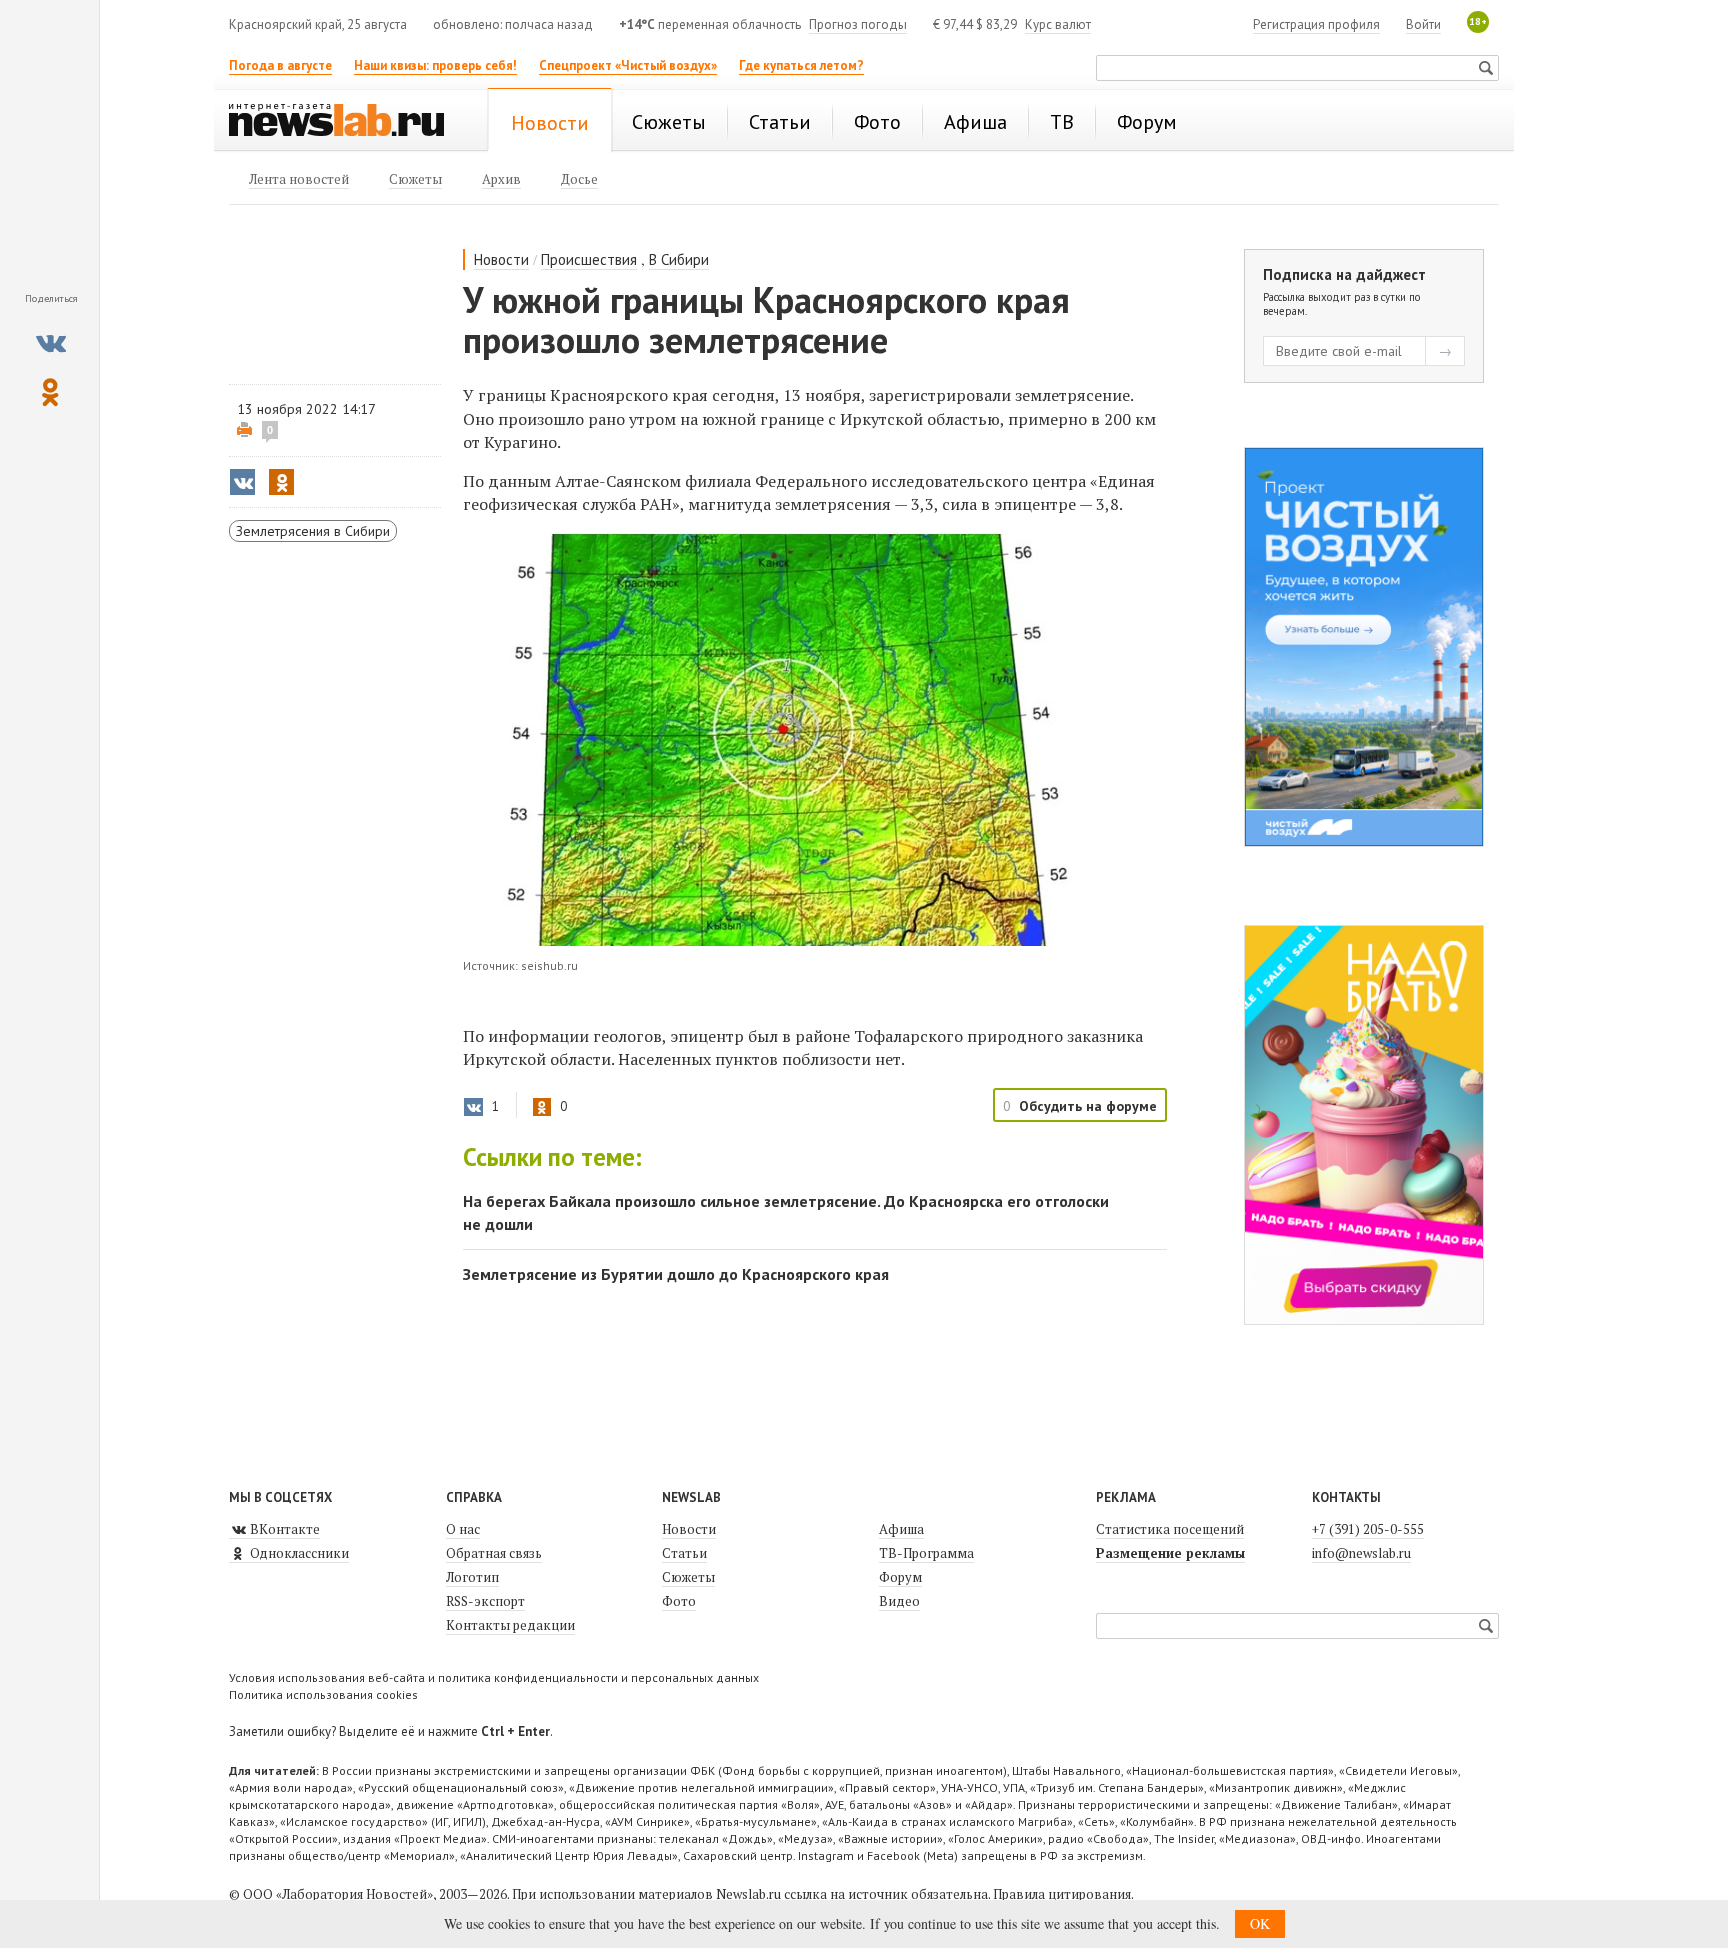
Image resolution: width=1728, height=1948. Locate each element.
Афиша (901, 1529)
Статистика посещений (1170, 1529)
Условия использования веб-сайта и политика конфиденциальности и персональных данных (494, 1677)
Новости (501, 259)
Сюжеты (688, 1577)
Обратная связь (494, 1553)
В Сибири (679, 259)
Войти (1423, 24)
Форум (900, 1577)
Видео (899, 1601)
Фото (679, 1601)
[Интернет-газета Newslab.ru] (346, 122)
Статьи (684, 1553)
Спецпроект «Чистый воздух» (628, 65)
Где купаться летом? (801, 65)
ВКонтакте (283, 1529)
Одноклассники (298, 1553)
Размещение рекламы (1170, 1553)
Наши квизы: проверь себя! (435, 65)
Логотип (472, 1577)
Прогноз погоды (858, 24)
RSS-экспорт (485, 1601)
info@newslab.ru (1361, 1553)
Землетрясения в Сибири (313, 531)
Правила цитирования (1062, 1894)
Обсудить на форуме (1088, 1106)
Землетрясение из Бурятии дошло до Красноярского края (676, 1274)
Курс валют (1058, 24)
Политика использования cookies (323, 1694)
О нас (463, 1529)
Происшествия (589, 259)
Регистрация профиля (1316, 24)
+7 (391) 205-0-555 (1368, 1529)
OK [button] (1260, 1923)
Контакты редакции (510, 1625)
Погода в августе (280, 65)
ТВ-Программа (926, 1553)
